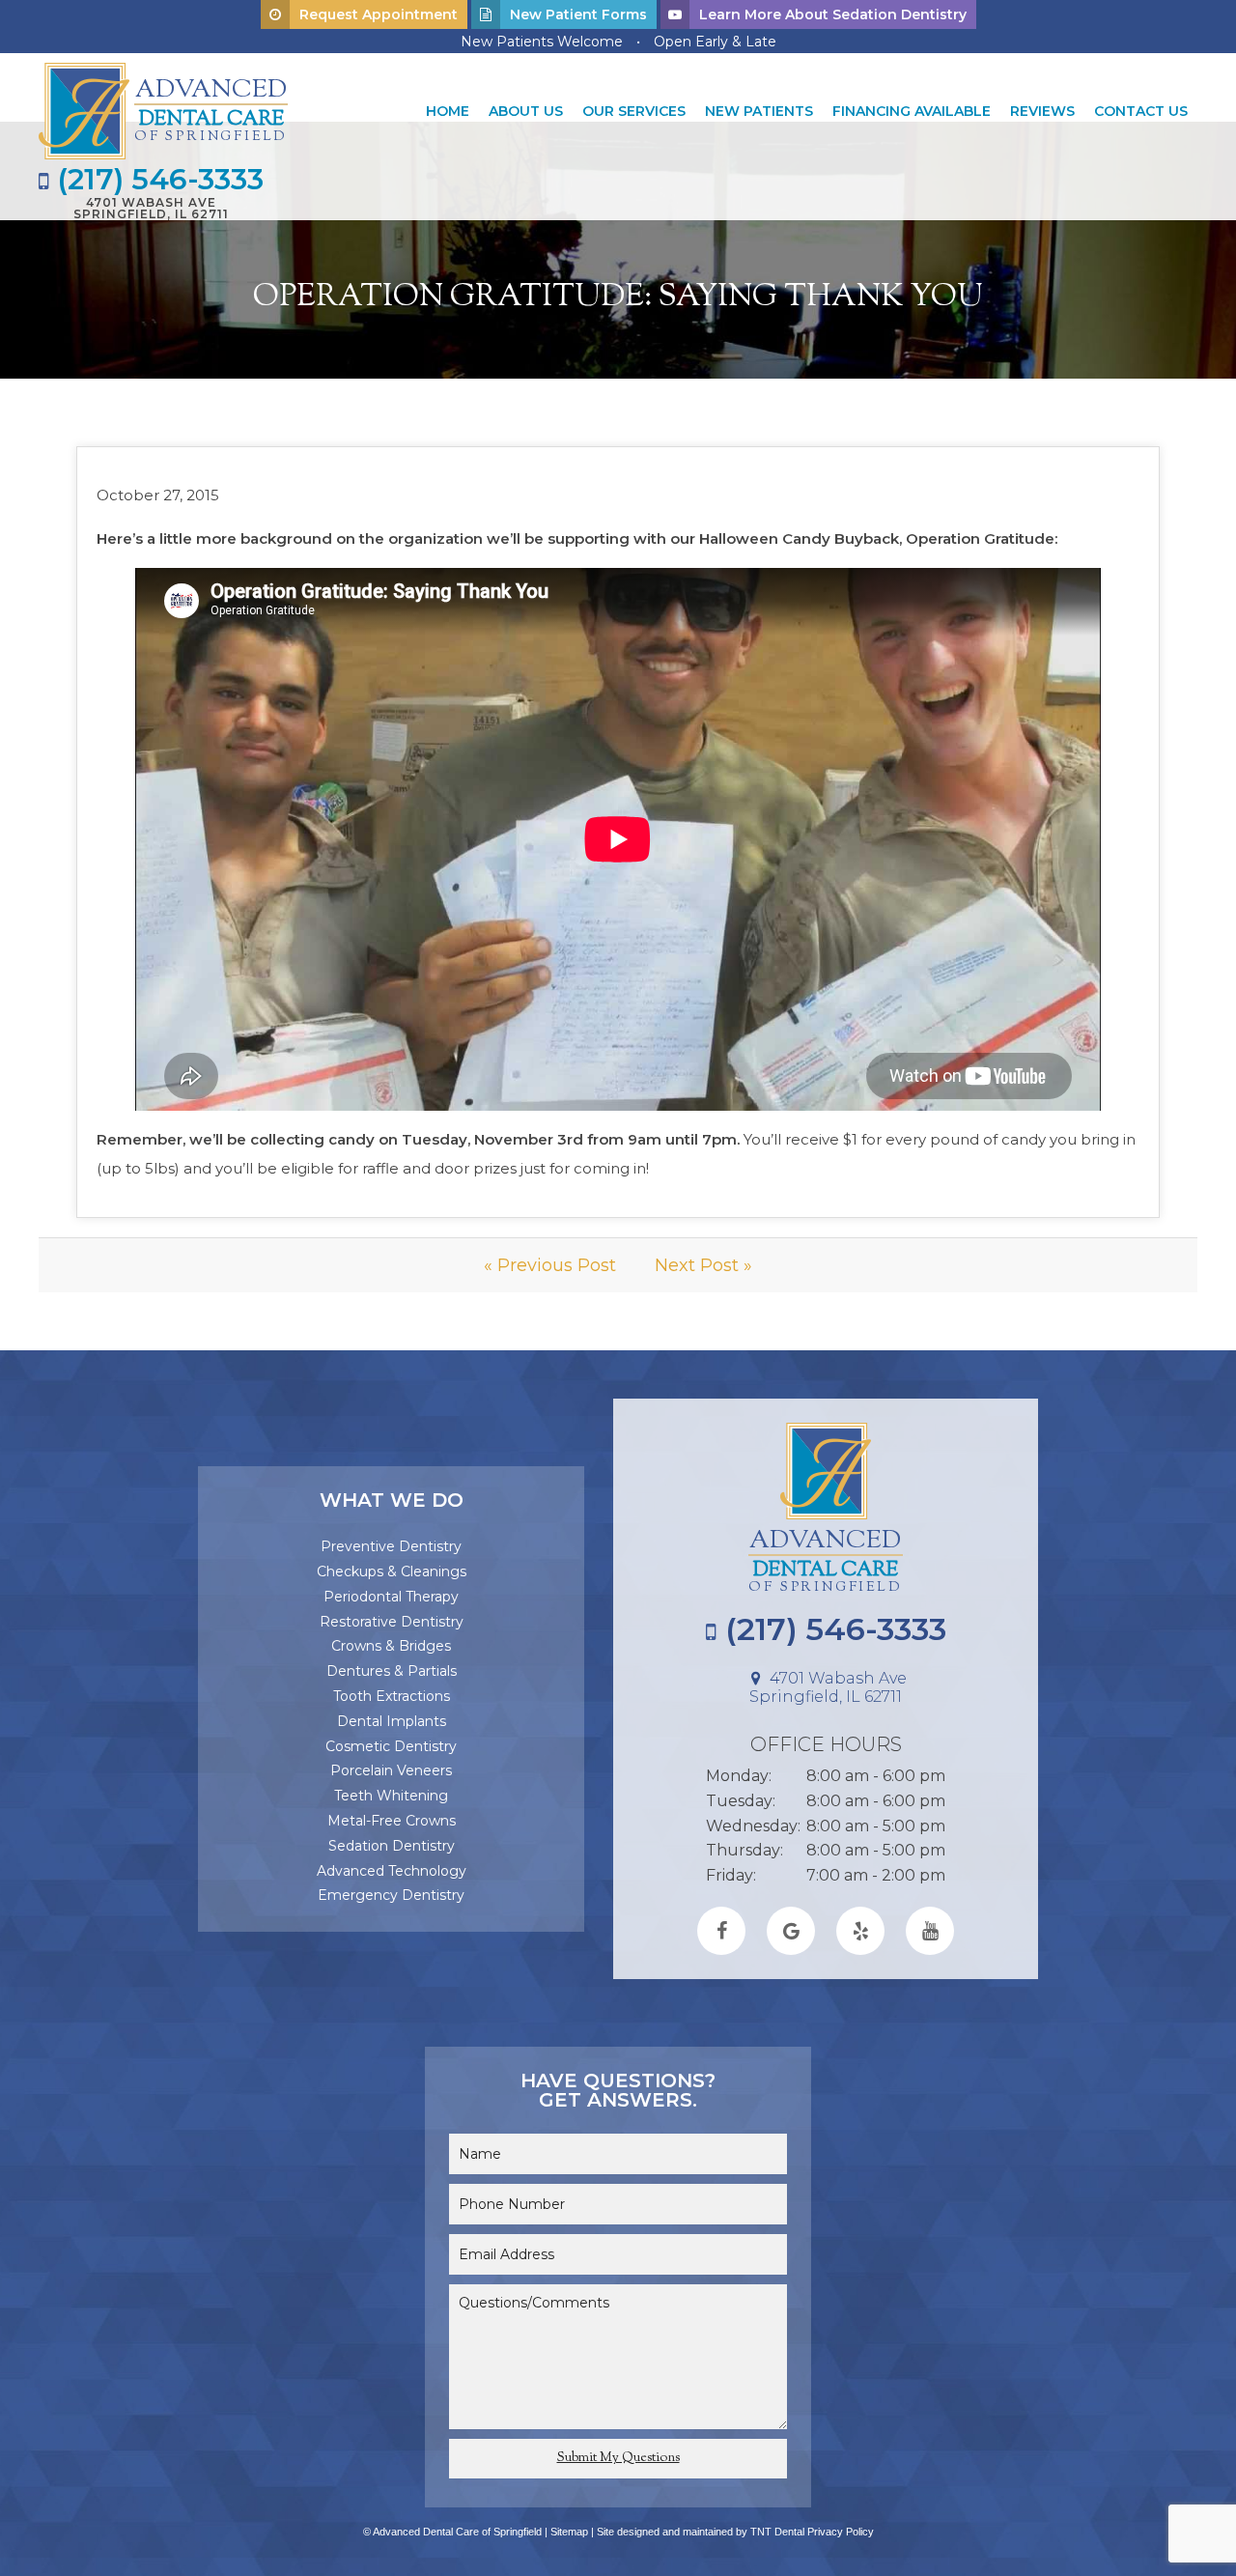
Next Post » (703, 1265)
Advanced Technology (392, 1871)
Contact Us (1141, 111)
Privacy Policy (841, 2532)
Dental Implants (392, 1721)
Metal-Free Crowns (392, 1821)
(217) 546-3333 (156, 180)
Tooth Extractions (392, 1696)
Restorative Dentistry (392, 1622)
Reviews (1042, 111)
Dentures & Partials (392, 1671)
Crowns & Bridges (391, 1646)
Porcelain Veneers (391, 1770)
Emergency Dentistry (391, 1895)
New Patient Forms (578, 14)
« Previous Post (550, 1265)
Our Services (634, 111)
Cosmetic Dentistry (391, 1746)
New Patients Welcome (542, 42)
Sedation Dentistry (392, 1846)
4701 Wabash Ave (151, 208)
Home (448, 111)
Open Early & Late (715, 42)
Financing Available (912, 111)
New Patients (759, 111)
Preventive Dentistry (391, 1546)
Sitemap (569, 2532)
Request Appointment (379, 14)
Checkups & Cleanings (392, 1571)
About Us (526, 111)
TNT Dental (777, 2532)
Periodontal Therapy (391, 1597)
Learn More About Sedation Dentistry (833, 14)
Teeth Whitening (391, 1796)
